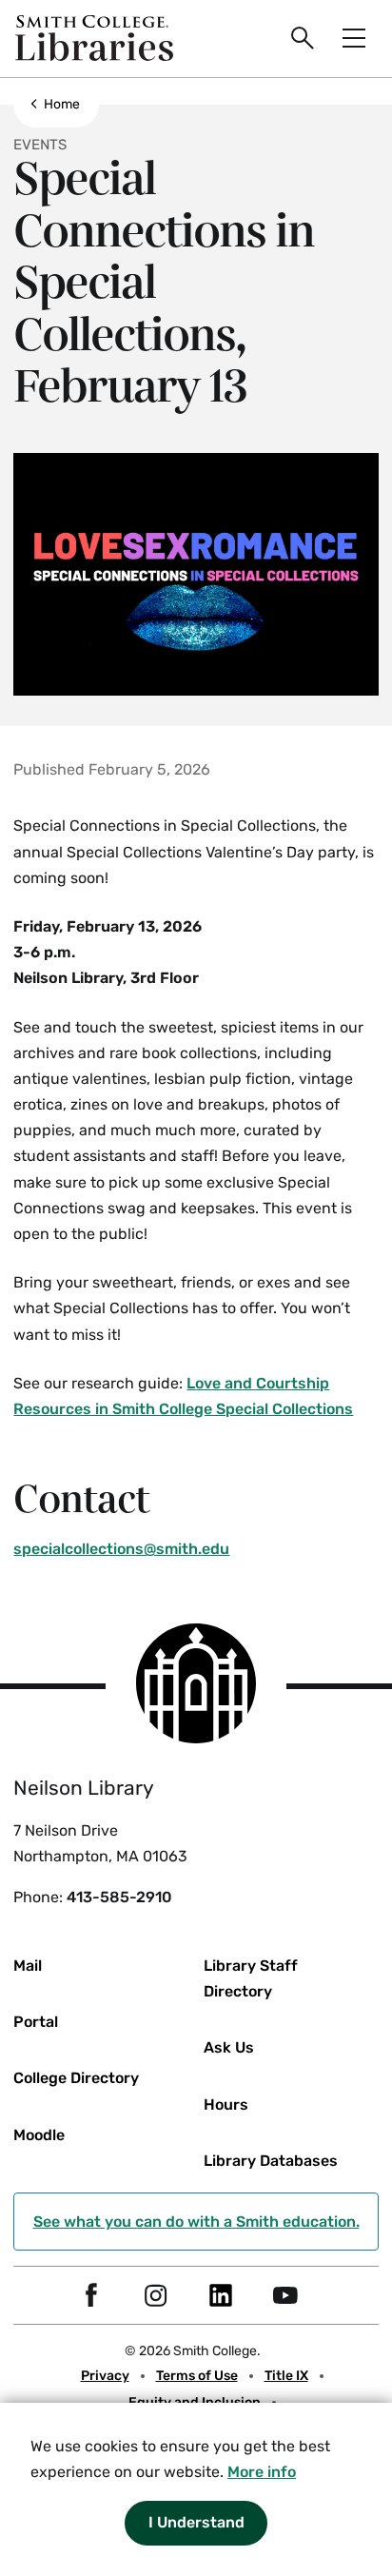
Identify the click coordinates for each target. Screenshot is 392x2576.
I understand (196, 2522)
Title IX (286, 2376)
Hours (226, 2104)
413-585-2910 (119, 1897)
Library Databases (271, 2161)
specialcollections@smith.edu (121, 1549)
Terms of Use (197, 2376)
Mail (28, 1966)
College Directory (76, 2078)
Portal (36, 2022)
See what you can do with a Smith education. (196, 2222)
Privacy (105, 2376)
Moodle (39, 2135)
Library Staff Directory (251, 1978)
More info (262, 2472)
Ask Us (229, 2047)
